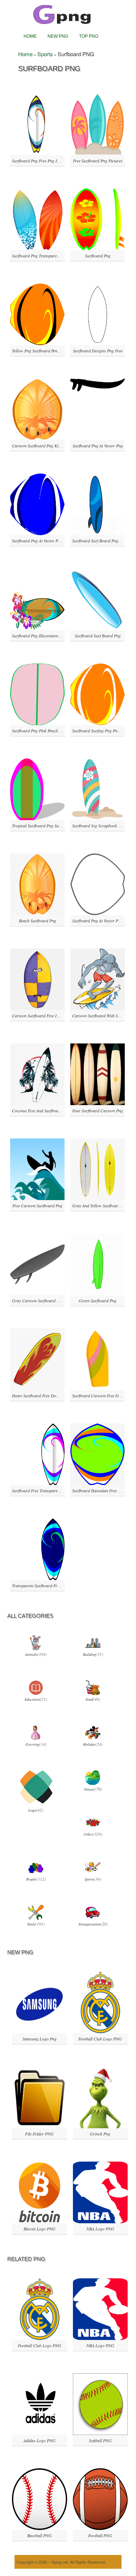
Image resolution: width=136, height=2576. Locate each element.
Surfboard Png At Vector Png (98, 446)
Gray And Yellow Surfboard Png (100, 1206)
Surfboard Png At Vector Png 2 (39, 541)
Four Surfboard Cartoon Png (98, 1111)
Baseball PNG (40, 2535)
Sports (45, 54)
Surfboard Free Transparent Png (40, 1490)
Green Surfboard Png (98, 1301)
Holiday (89, 1744)
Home (30, 36)
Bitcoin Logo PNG (40, 2229)
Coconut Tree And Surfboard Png (41, 1111)
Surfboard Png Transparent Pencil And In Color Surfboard (63, 256)
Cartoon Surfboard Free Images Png (44, 1016)
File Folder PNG (39, 2134)
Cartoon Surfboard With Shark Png (103, 1016)
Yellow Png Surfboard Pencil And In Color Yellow (55, 351)
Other (88, 1834)
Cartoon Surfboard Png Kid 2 (38, 446)
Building (89, 1654)
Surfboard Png (98, 256)
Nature (89, 1789)
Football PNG (100, 2535)
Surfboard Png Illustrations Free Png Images (51, 636)
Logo (32, 1810)
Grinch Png (100, 2134)
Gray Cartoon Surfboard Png (38, 1301)
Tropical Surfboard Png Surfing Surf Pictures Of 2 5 (57, 826)
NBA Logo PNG (100, 2229)
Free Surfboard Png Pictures (98, 161)
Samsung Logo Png (40, 2039)
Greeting (32, 1744)
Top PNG (89, 36)
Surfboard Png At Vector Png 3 (99, 921)
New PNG (58, 36)
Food (89, 1699)
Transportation (89, 1924)
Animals (31, 1654)
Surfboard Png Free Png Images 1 (42, 161)
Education (32, 1699)
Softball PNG (100, 2440)
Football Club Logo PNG (100, 2039)
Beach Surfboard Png (38, 921)
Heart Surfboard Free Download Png (44, 1395)
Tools (31, 1924)
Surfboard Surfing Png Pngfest (99, 731)
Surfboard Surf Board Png (98, 636)
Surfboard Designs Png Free (98, 351)
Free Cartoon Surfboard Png (37, 1206)
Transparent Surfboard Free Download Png (50, 1585)
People (31, 1879)
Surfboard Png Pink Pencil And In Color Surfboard (56, 731)
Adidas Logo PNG (40, 2440)
